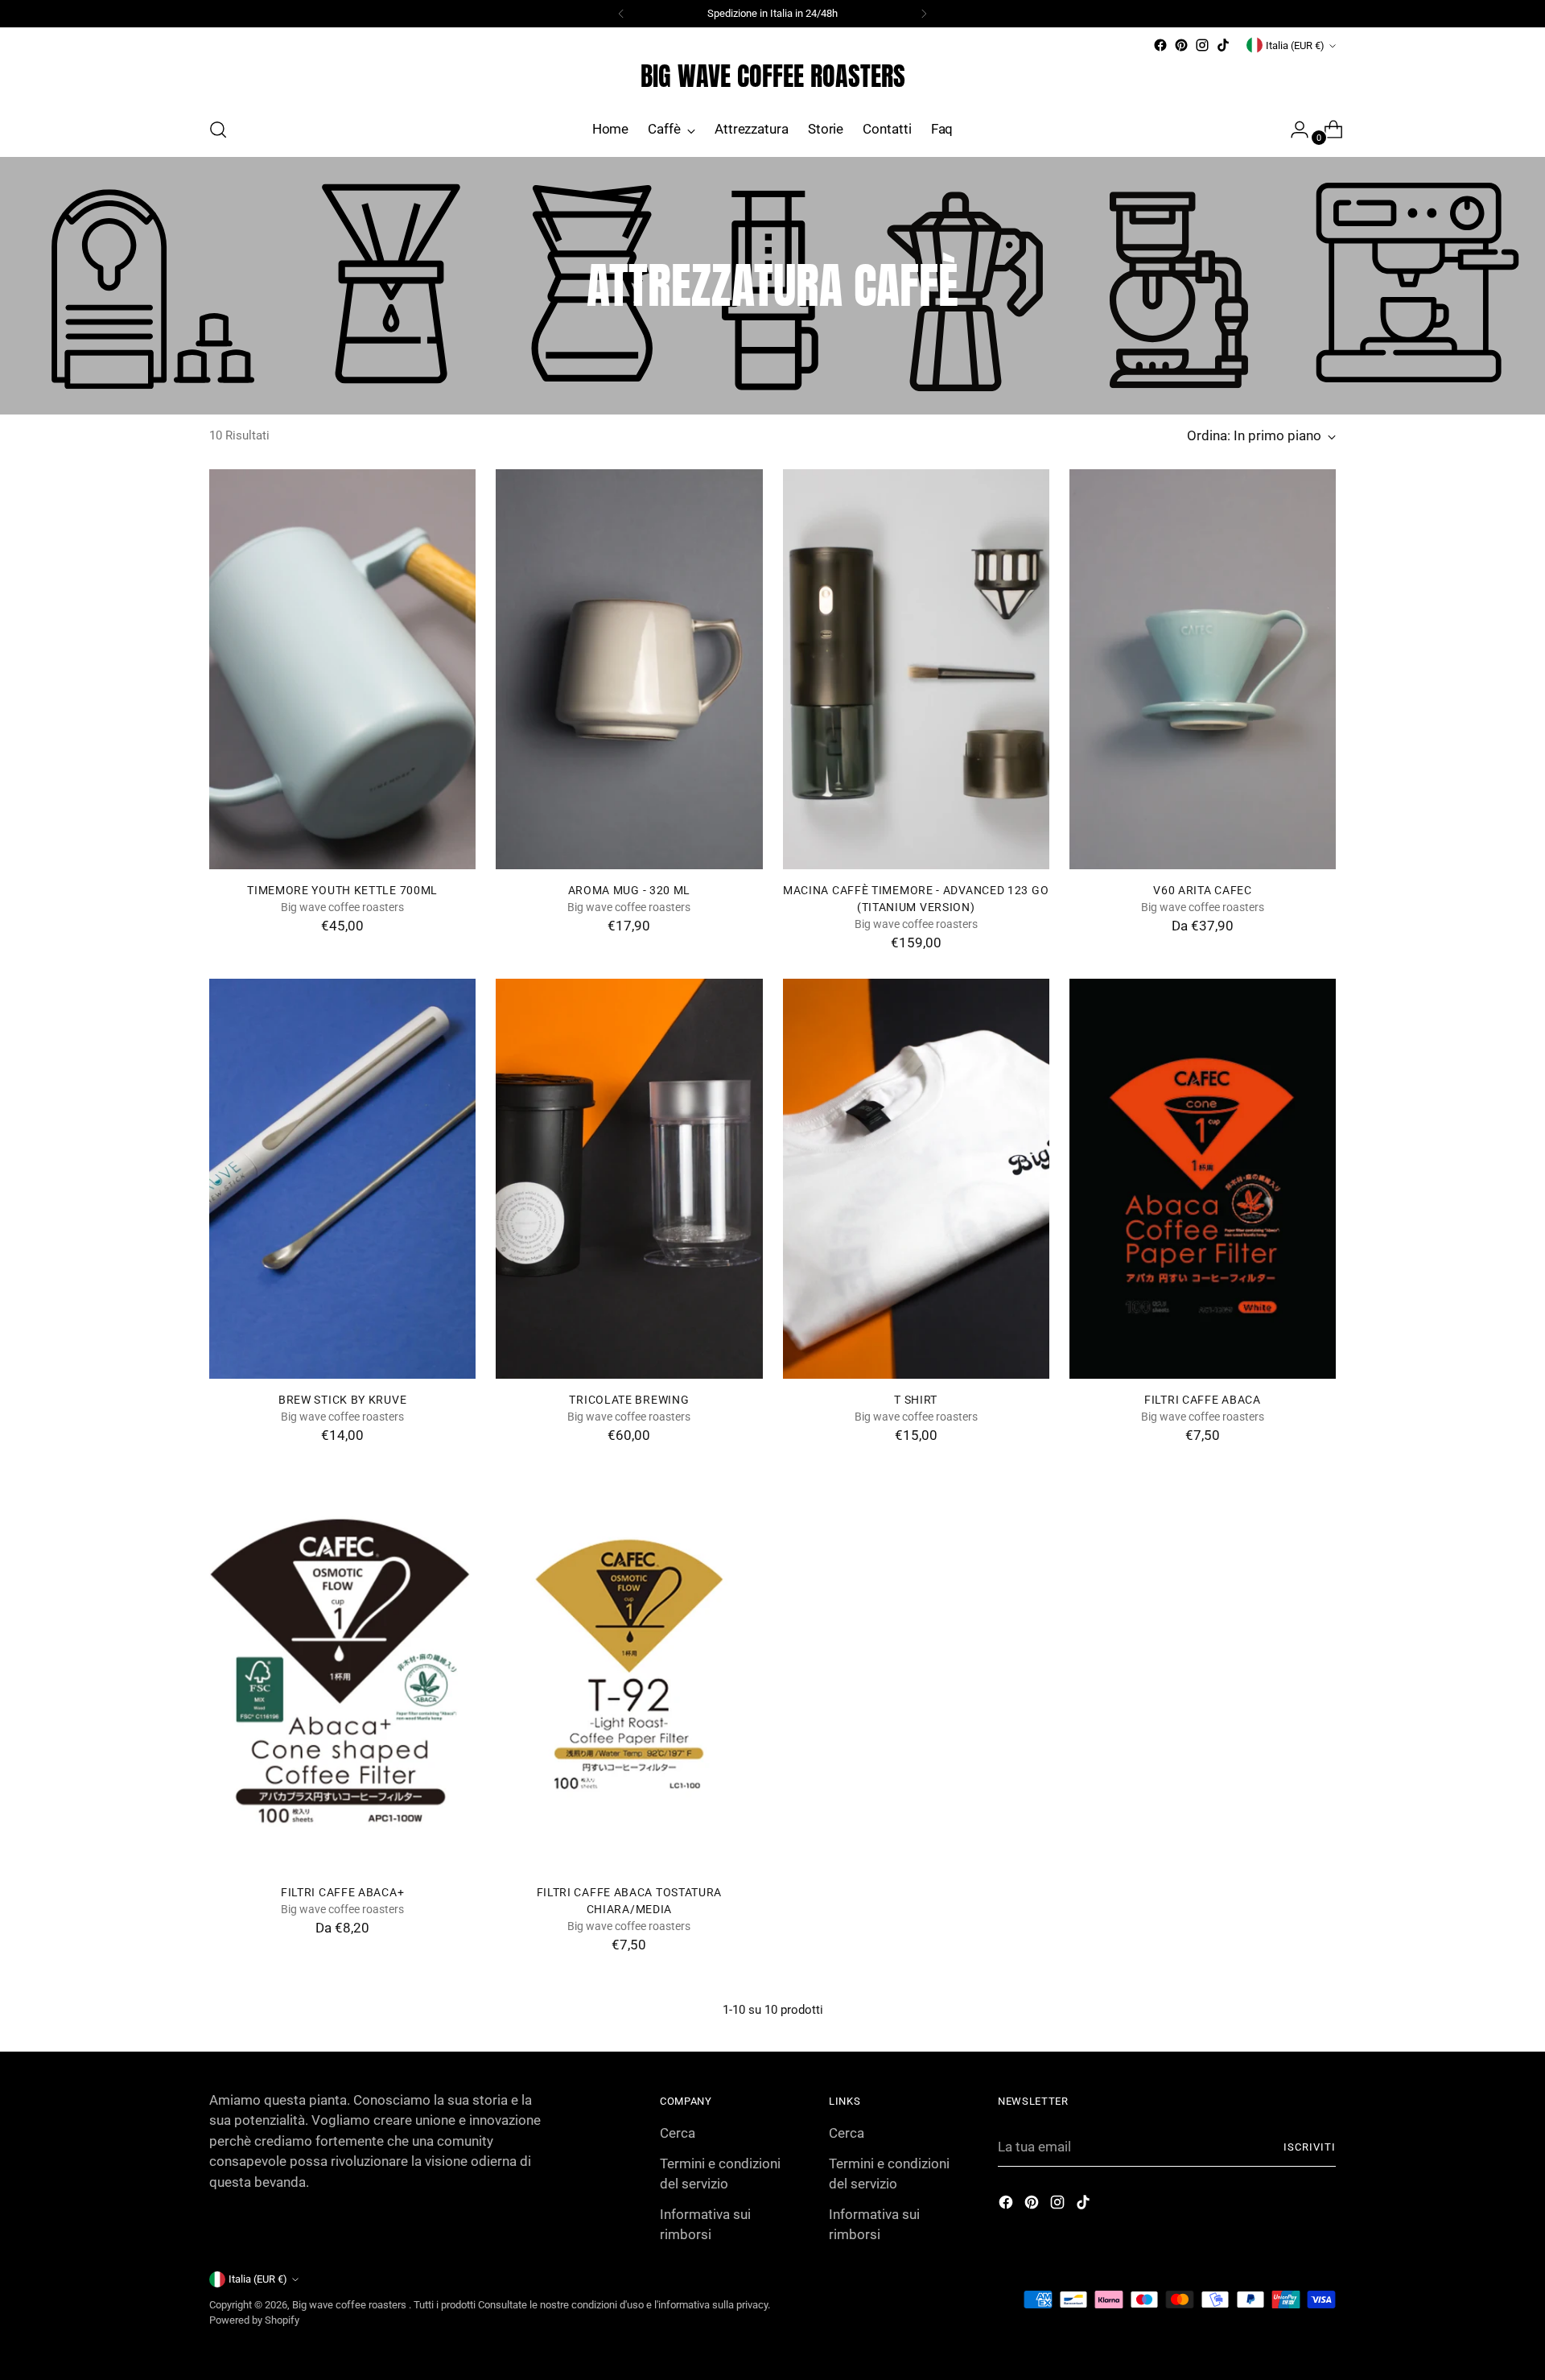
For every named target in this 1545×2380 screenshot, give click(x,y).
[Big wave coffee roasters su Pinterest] (1181, 45)
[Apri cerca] (218, 130)
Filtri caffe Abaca (1203, 1400)
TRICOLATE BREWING (629, 1400)
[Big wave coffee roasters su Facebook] (1160, 45)
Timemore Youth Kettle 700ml (342, 890)
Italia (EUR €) (1295, 45)
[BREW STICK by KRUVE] (342, 1179)
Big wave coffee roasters (350, 2305)
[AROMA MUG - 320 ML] (629, 669)
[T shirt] (916, 1179)
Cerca (678, 2133)
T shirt (916, 1400)
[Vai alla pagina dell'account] (1293, 130)
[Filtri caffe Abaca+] (342, 1672)
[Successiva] (924, 14)
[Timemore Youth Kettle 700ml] (342, 669)
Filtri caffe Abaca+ (342, 1892)
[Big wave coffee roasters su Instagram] (1202, 45)
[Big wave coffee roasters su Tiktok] (1223, 45)
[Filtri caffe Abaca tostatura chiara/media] (629, 1672)
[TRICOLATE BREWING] (629, 1179)
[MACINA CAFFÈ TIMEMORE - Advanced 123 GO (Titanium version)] (916, 669)
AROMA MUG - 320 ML (630, 890)
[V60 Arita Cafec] (1203, 669)
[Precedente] (621, 14)
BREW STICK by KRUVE (342, 1400)
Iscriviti (1310, 2147)
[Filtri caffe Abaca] (1203, 1179)
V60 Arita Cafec (1202, 890)
